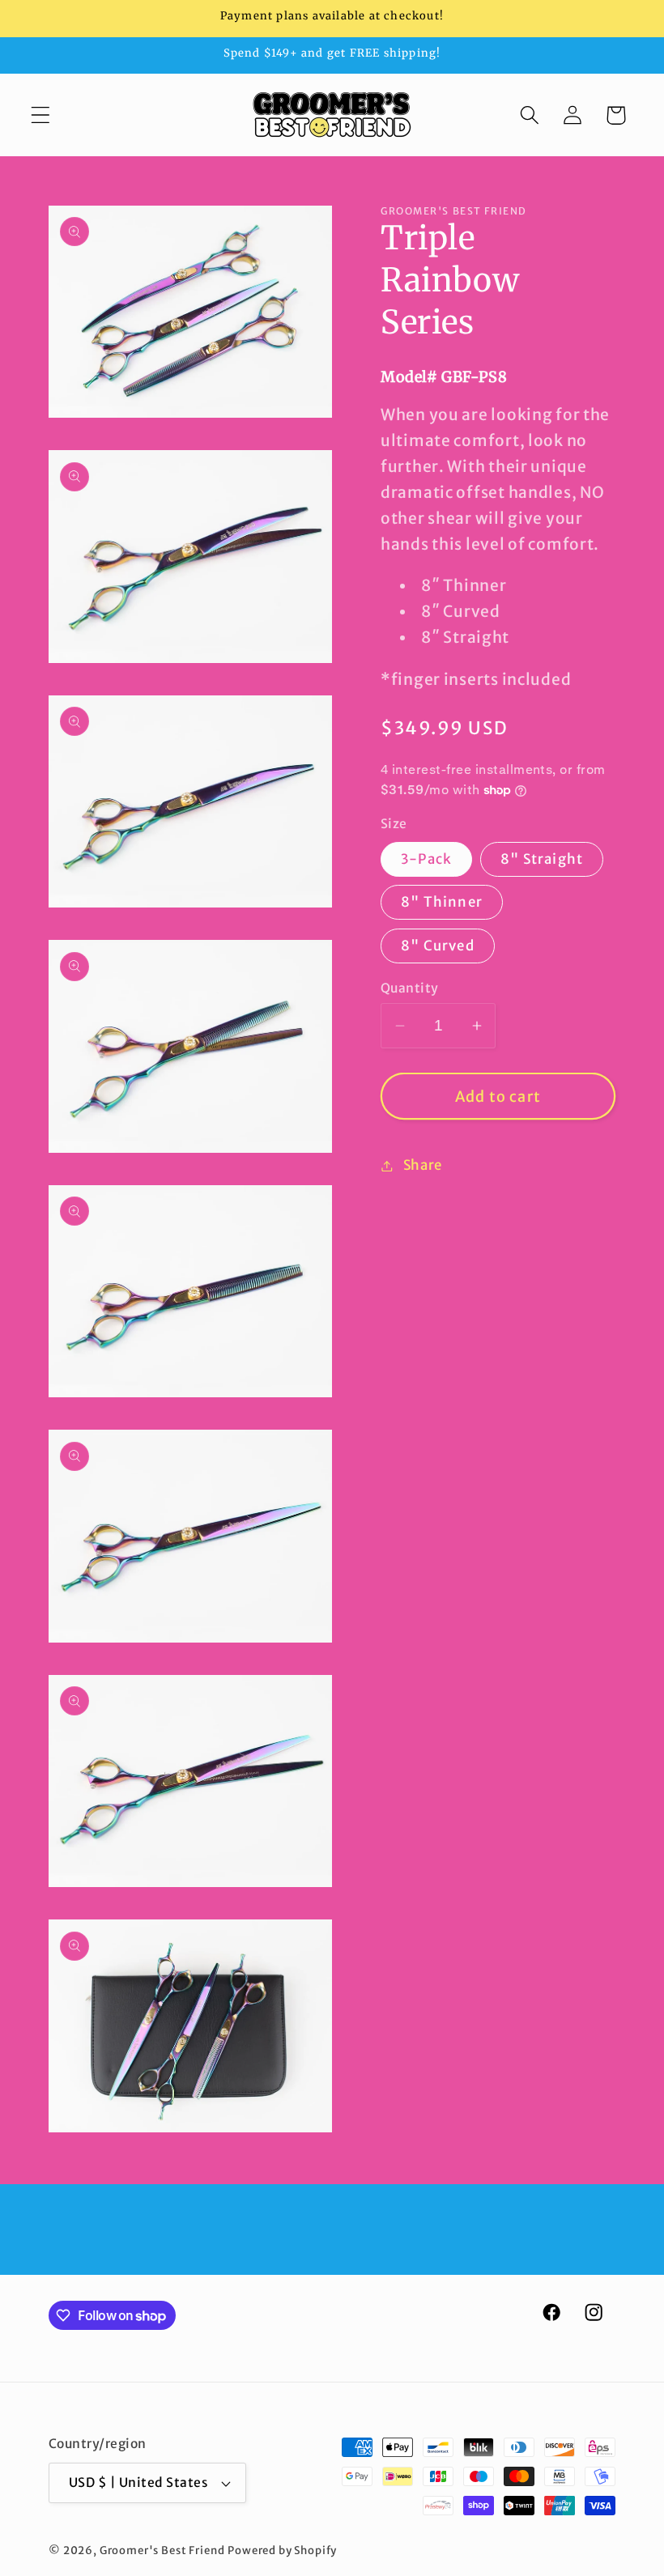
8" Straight (542, 859)
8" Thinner (442, 902)
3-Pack (426, 859)
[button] (41, 115)
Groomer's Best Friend (162, 2550)
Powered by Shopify (282, 2550)
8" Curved (438, 946)
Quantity (410, 988)
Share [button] (423, 1165)
